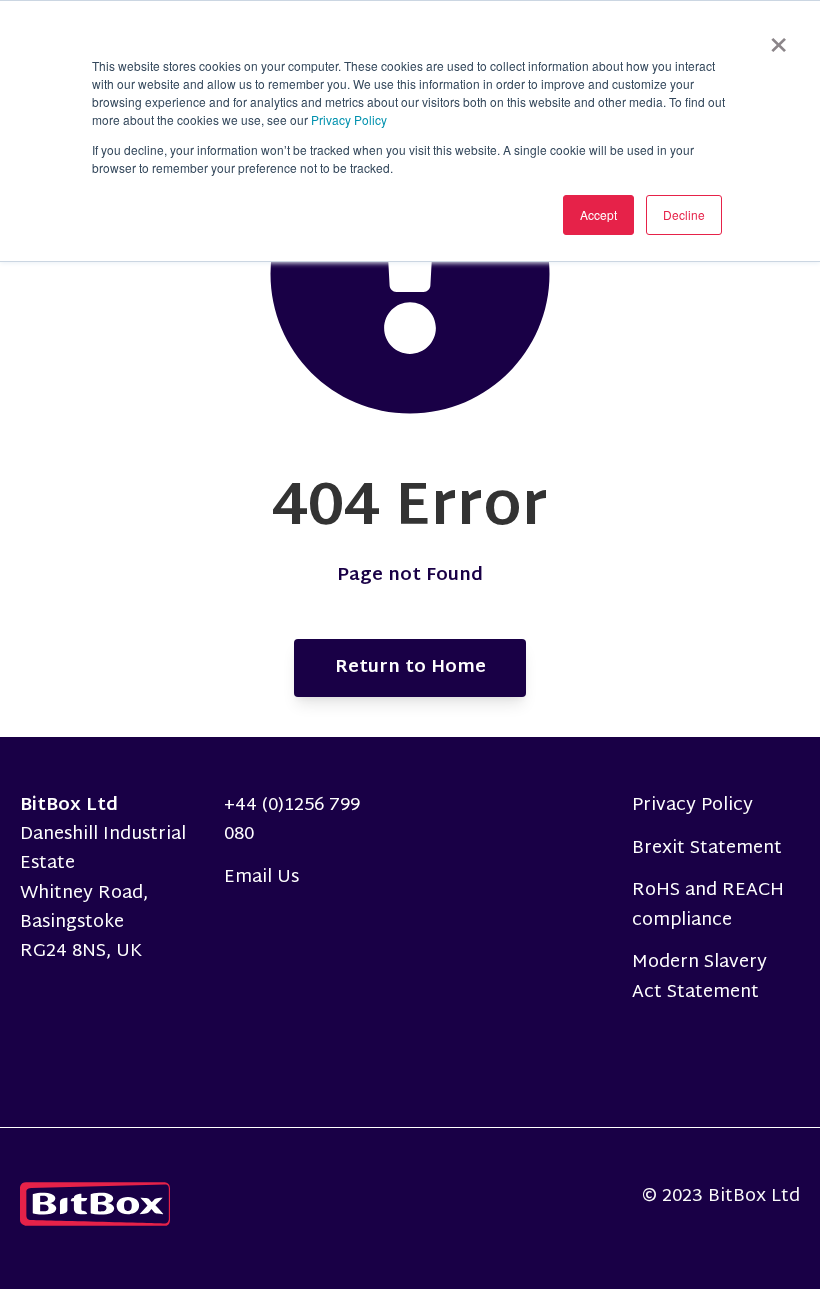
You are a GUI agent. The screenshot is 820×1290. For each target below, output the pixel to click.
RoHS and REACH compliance (708, 905)
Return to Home (410, 667)
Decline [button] (684, 214)
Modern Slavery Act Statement (699, 977)
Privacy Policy (349, 119)
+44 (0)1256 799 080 (292, 820)
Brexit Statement (707, 848)
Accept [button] (598, 214)
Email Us (261, 877)
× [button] (778, 38)
